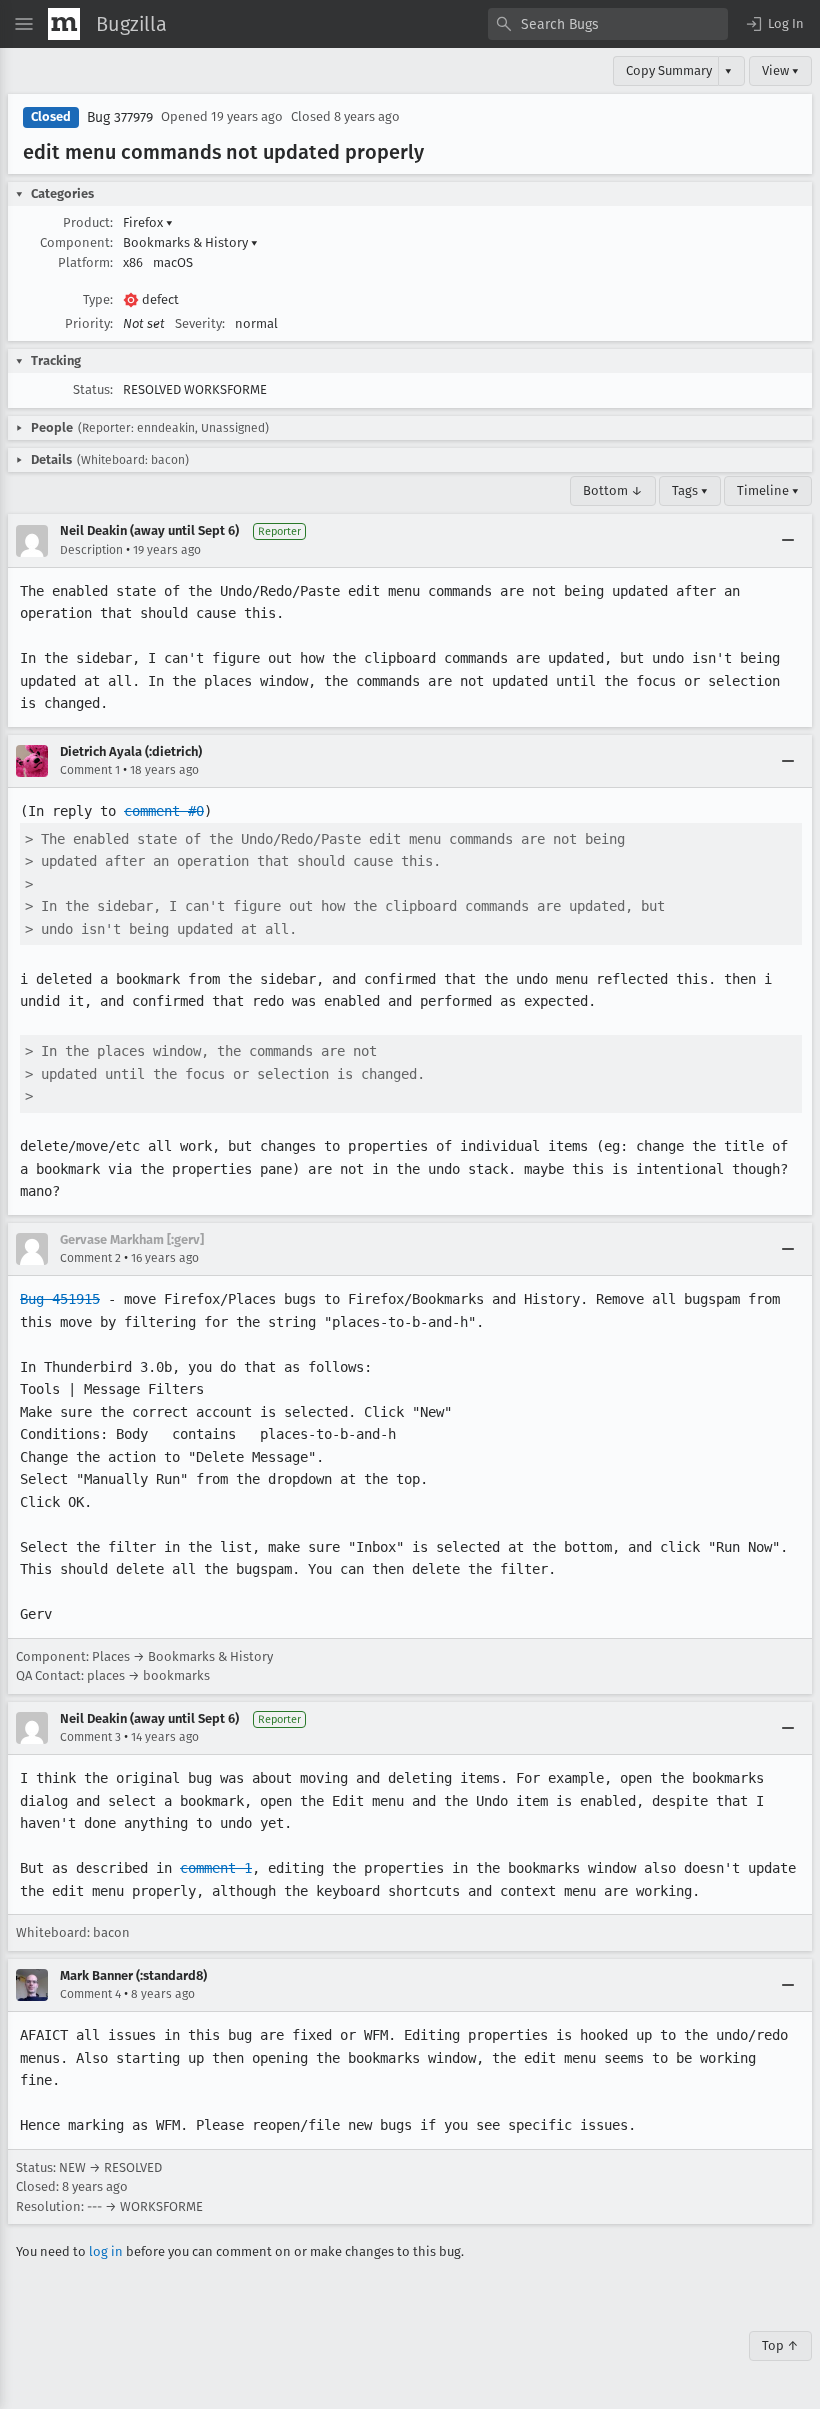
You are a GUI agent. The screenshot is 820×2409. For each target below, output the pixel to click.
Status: (93, 389)
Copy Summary (669, 70)
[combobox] (608, 24)
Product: (88, 222)
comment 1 (216, 1868)
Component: (76, 242)
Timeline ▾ (768, 490)
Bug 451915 (60, 1299)
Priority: (89, 323)
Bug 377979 (120, 117)
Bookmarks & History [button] (190, 242)
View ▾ (780, 70)
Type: (98, 299)
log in (106, 2251)
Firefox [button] (148, 222)
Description (91, 550)
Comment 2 (90, 1258)
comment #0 (164, 811)
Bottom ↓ (613, 490)
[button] (774, 24)
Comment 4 (90, 1994)
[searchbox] (608, 24)
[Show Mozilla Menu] (64, 24)
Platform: (85, 262)
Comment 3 (90, 1737)
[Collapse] (788, 541)
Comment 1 (90, 770)
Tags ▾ (690, 490)
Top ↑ (780, 2345)
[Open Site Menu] (24, 24)
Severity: (200, 323)
